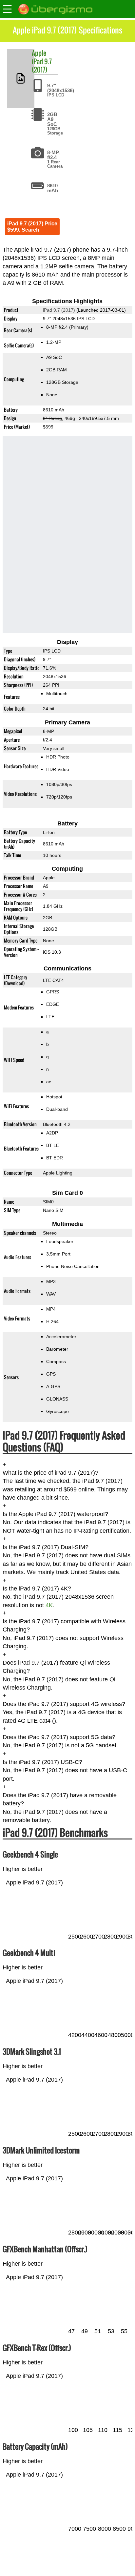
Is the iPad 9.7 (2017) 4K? (37, 1589)
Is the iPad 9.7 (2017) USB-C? (42, 1762)
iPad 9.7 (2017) (42, 65)
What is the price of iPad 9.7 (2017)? (50, 1473)
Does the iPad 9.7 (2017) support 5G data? (59, 1737)
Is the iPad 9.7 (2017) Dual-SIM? (46, 1547)
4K (49, 1605)
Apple (39, 53)
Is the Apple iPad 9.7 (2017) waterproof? (55, 1514)
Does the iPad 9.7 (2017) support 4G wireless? (64, 1704)
